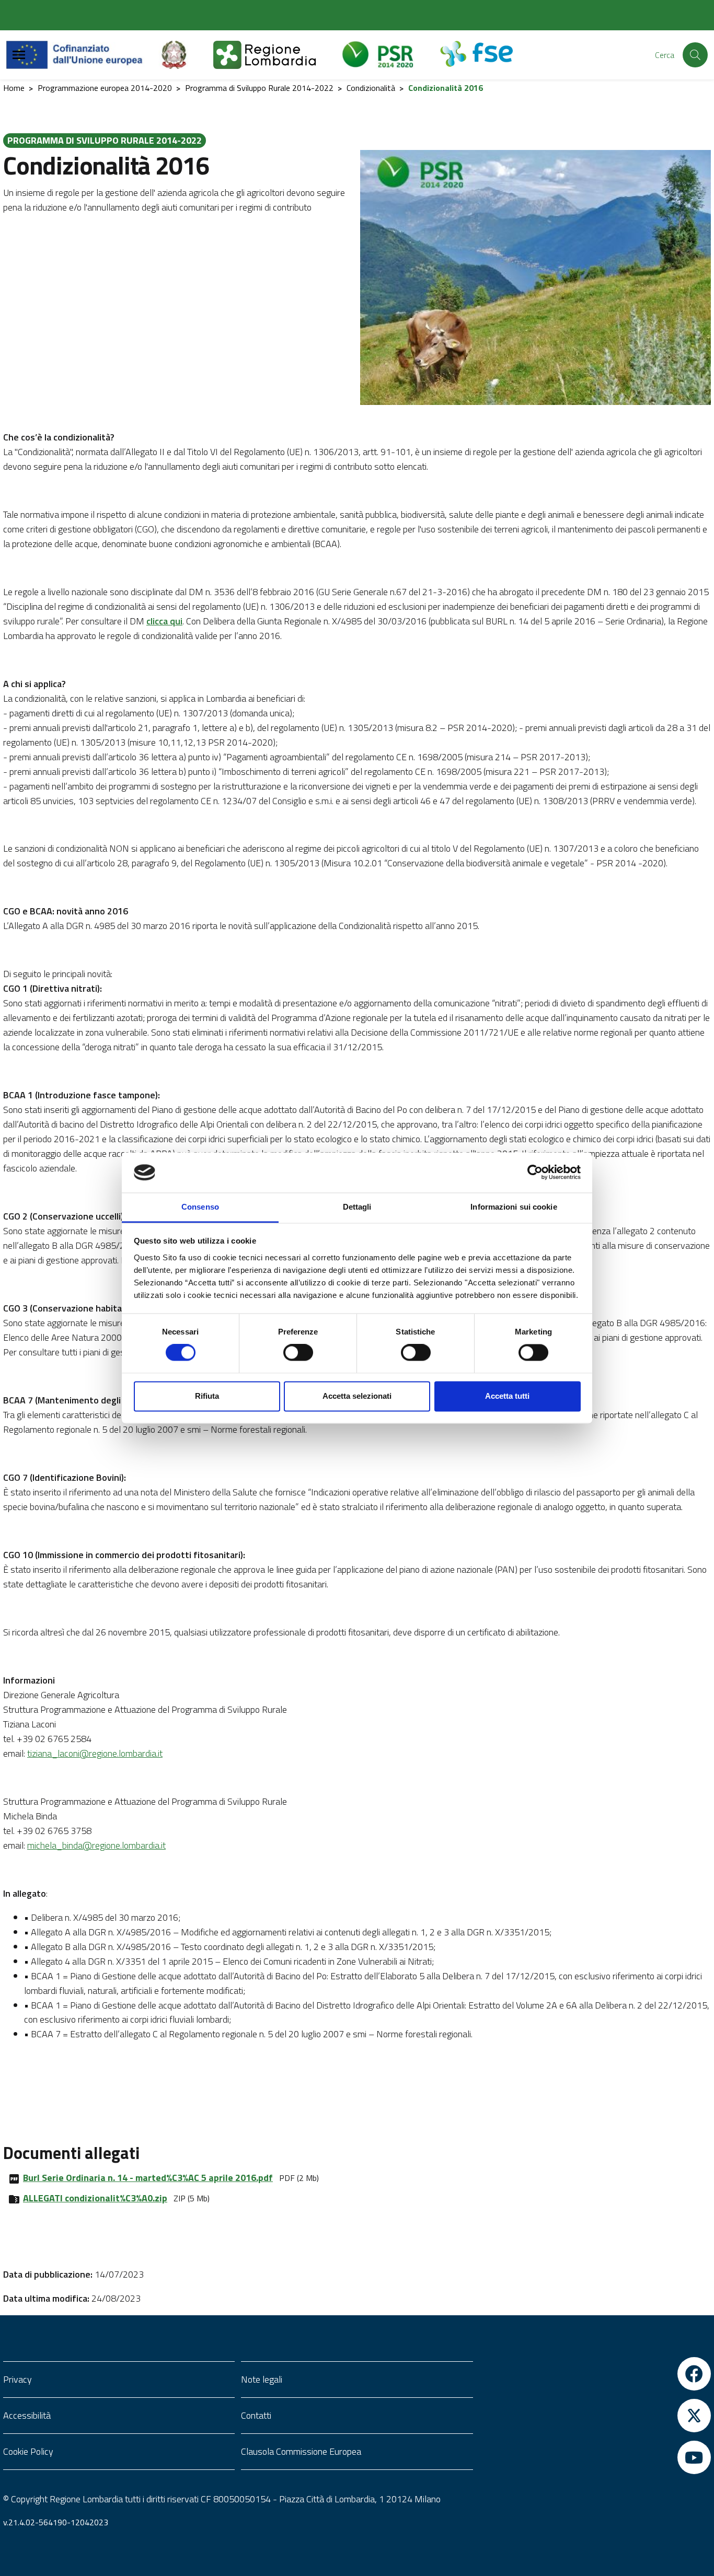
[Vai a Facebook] (595, 2374)
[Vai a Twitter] (595, 2416)
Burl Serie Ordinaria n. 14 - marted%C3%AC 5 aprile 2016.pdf (148, 2178)
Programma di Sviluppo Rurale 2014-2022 (259, 88)
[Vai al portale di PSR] (390, 55)
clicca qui (164, 621)
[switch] (298, 1353)
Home (14, 88)
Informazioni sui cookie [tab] (514, 1207)
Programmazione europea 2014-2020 (105, 88)
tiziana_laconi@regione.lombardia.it (95, 1753)
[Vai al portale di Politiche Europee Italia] (186, 55)
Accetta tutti (507, 1396)
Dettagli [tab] (357, 1207)
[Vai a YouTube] (595, 2457)
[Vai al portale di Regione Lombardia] (277, 55)
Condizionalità (371, 88)
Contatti (256, 2415)
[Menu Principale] (19, 55)
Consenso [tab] (200, 1207)
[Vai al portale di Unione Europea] (82, 55)
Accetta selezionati (357, 1396)
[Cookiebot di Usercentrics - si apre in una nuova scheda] (535, 1173)
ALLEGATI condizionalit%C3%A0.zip (95, 2198)
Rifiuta (207, 1396)
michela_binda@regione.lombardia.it (96, 1845)
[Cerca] (695, 55)
